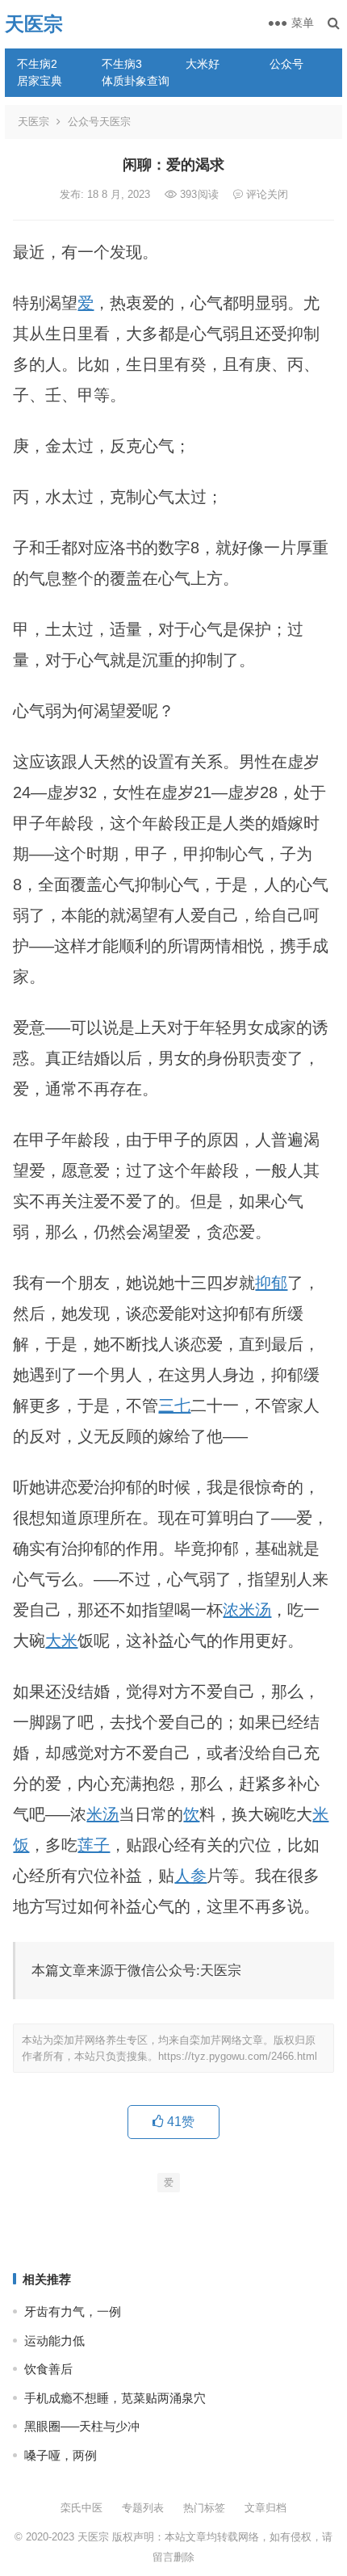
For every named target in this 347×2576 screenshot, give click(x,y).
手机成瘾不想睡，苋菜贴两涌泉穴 (115, 2398)
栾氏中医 (82, 2508)
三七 (174, 1406)
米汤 (102, 1814)
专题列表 (143, 2508)
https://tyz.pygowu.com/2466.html (238, 2056)
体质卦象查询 (136, 81)
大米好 (203, 64)
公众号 (286, 64)
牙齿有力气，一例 (73, 2311)
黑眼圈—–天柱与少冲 (82, 2426)
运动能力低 (54, 2341)
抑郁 (271, 1283)
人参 (190, 1876)
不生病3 (122, 64)
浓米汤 (247, 1610)
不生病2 (37, 64)
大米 (61, 1641)
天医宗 (34, 24)
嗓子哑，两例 (61, 2455)
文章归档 (265, 2508)
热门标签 (204, 2508)
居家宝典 (40, 81)
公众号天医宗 (99, 122)
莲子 (94, 1845)
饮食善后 (48, 2369)
